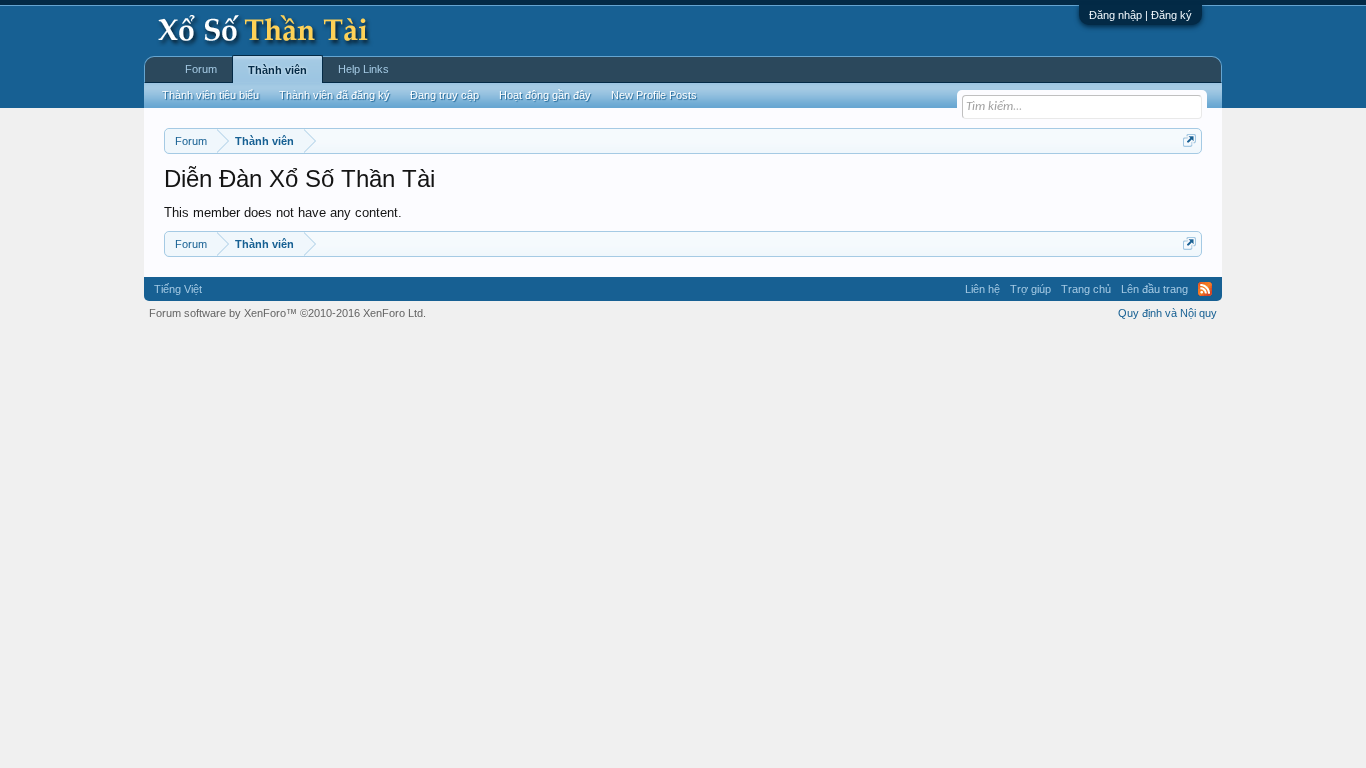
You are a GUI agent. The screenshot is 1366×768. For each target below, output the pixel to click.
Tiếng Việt (178, 289)
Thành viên (277, 70)
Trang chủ (1086, 289)
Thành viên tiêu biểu (210, 95)
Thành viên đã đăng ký (334, 95)
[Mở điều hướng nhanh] (1189, 140)
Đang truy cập (444, 95)
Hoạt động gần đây (545, 95)
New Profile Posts (654, 95)
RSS (1205, 289)
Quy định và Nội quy (1167, 313)
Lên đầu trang (1154, 289)
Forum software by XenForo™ (287, 313)
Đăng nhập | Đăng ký (1140, 15)
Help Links (363, 69)
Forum (201, 69)
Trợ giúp (1030, 289)
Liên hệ (982, 289)
